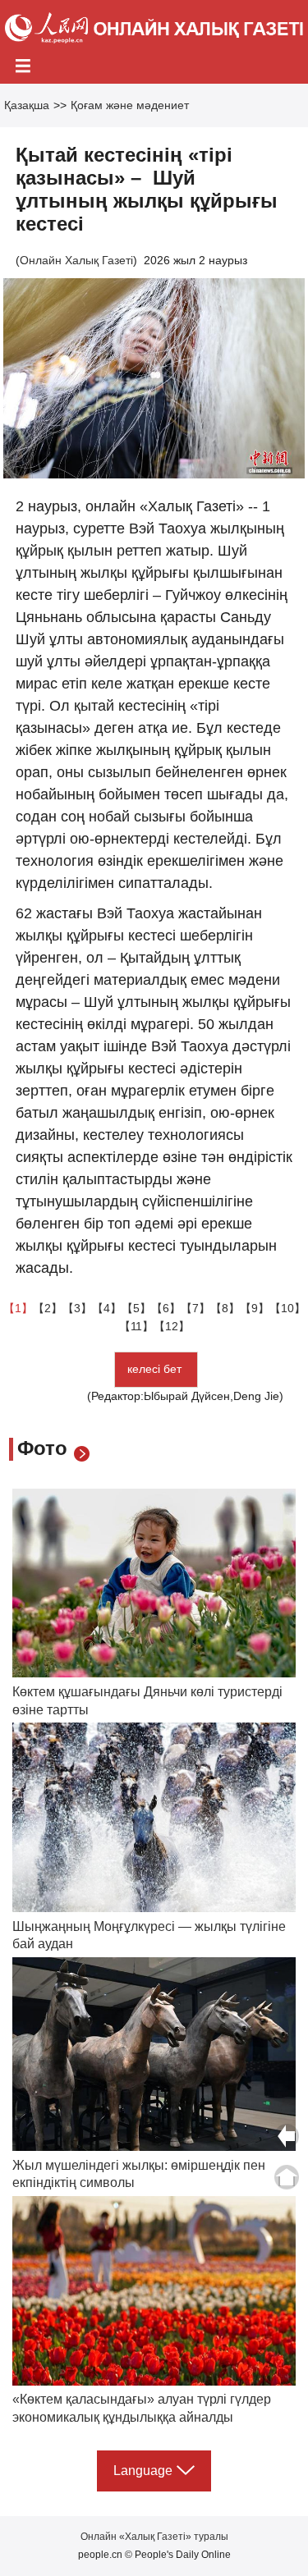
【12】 (172, 1326)
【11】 (136, 1326)
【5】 (136, 1308)
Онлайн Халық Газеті (76, 260)
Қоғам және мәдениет (130, 105)
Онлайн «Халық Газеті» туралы (154, 2537)
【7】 (195, 1308)
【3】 (77, 1308)
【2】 (48, 1308)
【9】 (255, 1308)
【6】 (166, 1308)
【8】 (225, 1308)
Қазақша (27, 105)
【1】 (18, 1308)
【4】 (107, 1308)
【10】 (287, 1308)
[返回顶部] (287, 2177)
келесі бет (156, 1369)
